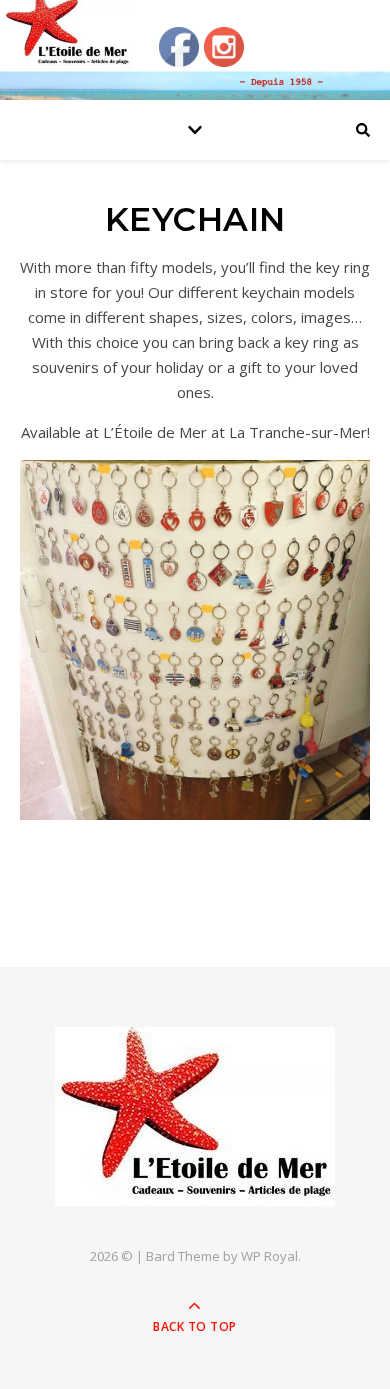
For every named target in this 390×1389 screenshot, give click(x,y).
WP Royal (269, 1256)
